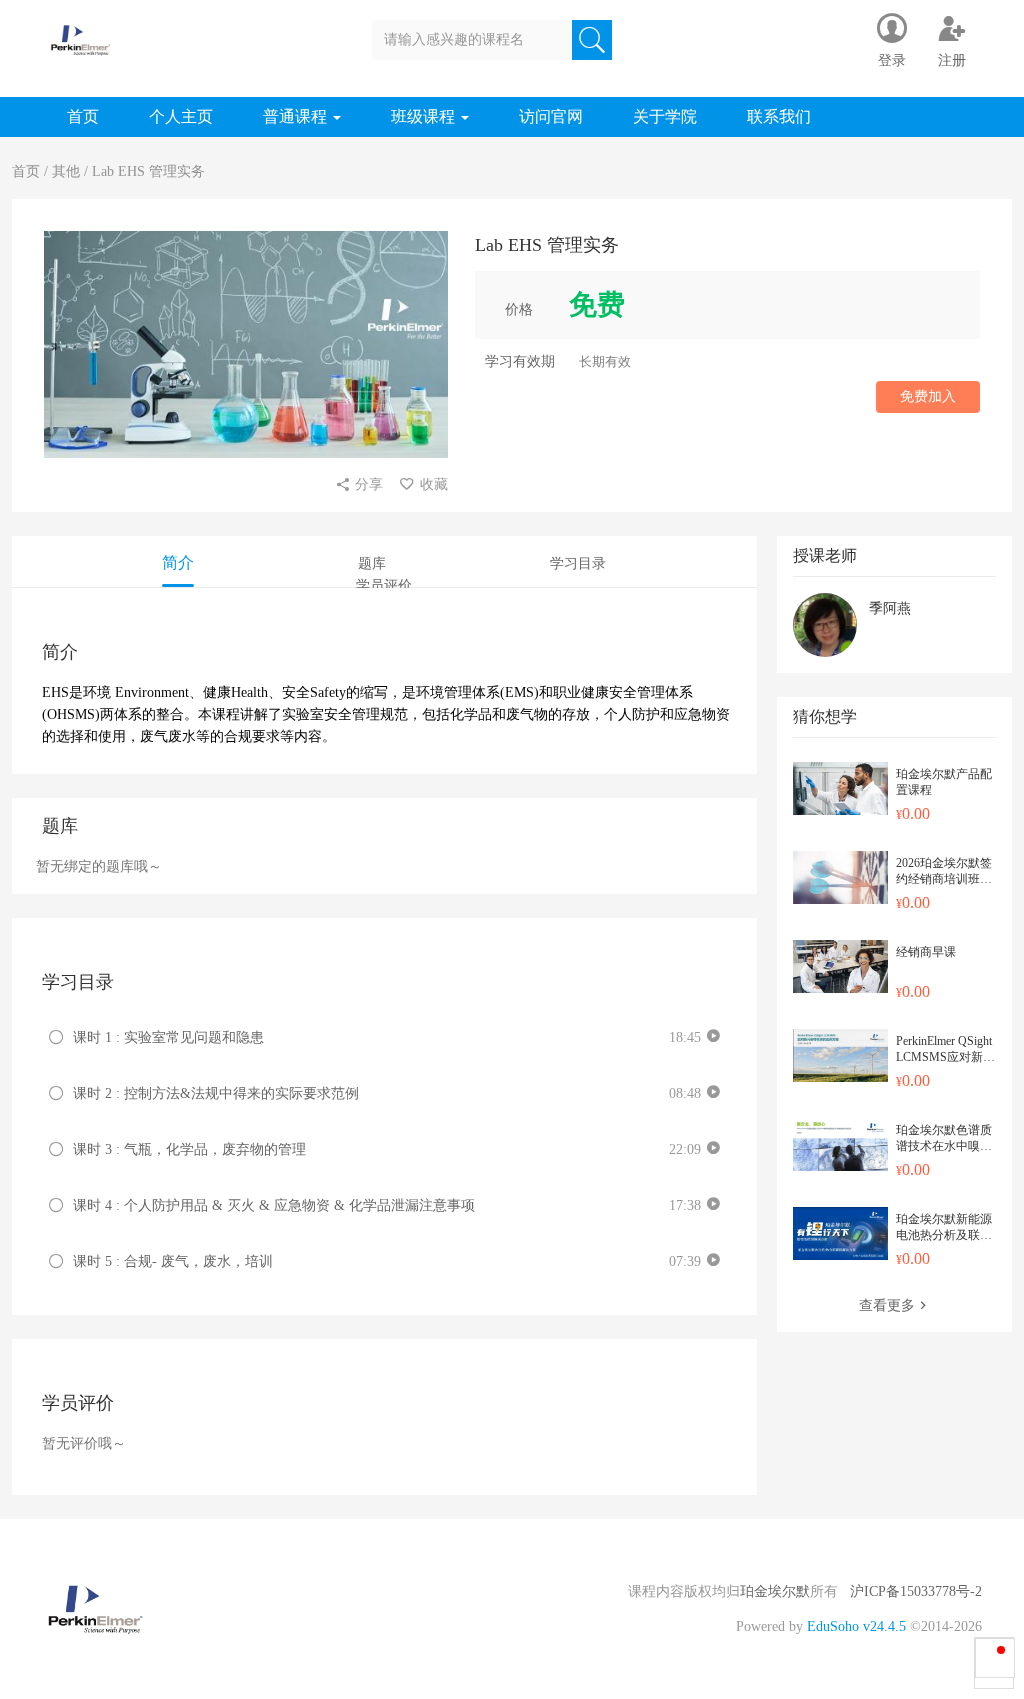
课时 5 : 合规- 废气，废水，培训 (173, 1261)
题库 (372, 563)
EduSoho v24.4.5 (856, 1626)
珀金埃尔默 (775, 1591)
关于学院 (665, 116)
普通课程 (297, 116)
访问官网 (551, 116)
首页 (83, 116)
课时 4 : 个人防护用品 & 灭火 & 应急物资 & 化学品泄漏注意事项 (274, 1205)
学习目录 (578, 563)
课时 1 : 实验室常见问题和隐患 (168, 1037)
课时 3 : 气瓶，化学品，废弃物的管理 (189, 1149)
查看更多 (887, 1305)
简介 (178, 562)
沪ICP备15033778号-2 (916, 1591)
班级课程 (425, 116)
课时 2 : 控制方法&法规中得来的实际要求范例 (216, 1093)
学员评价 (384, 585)
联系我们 (779, 116)
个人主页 (181, 116)
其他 (66, 171)
